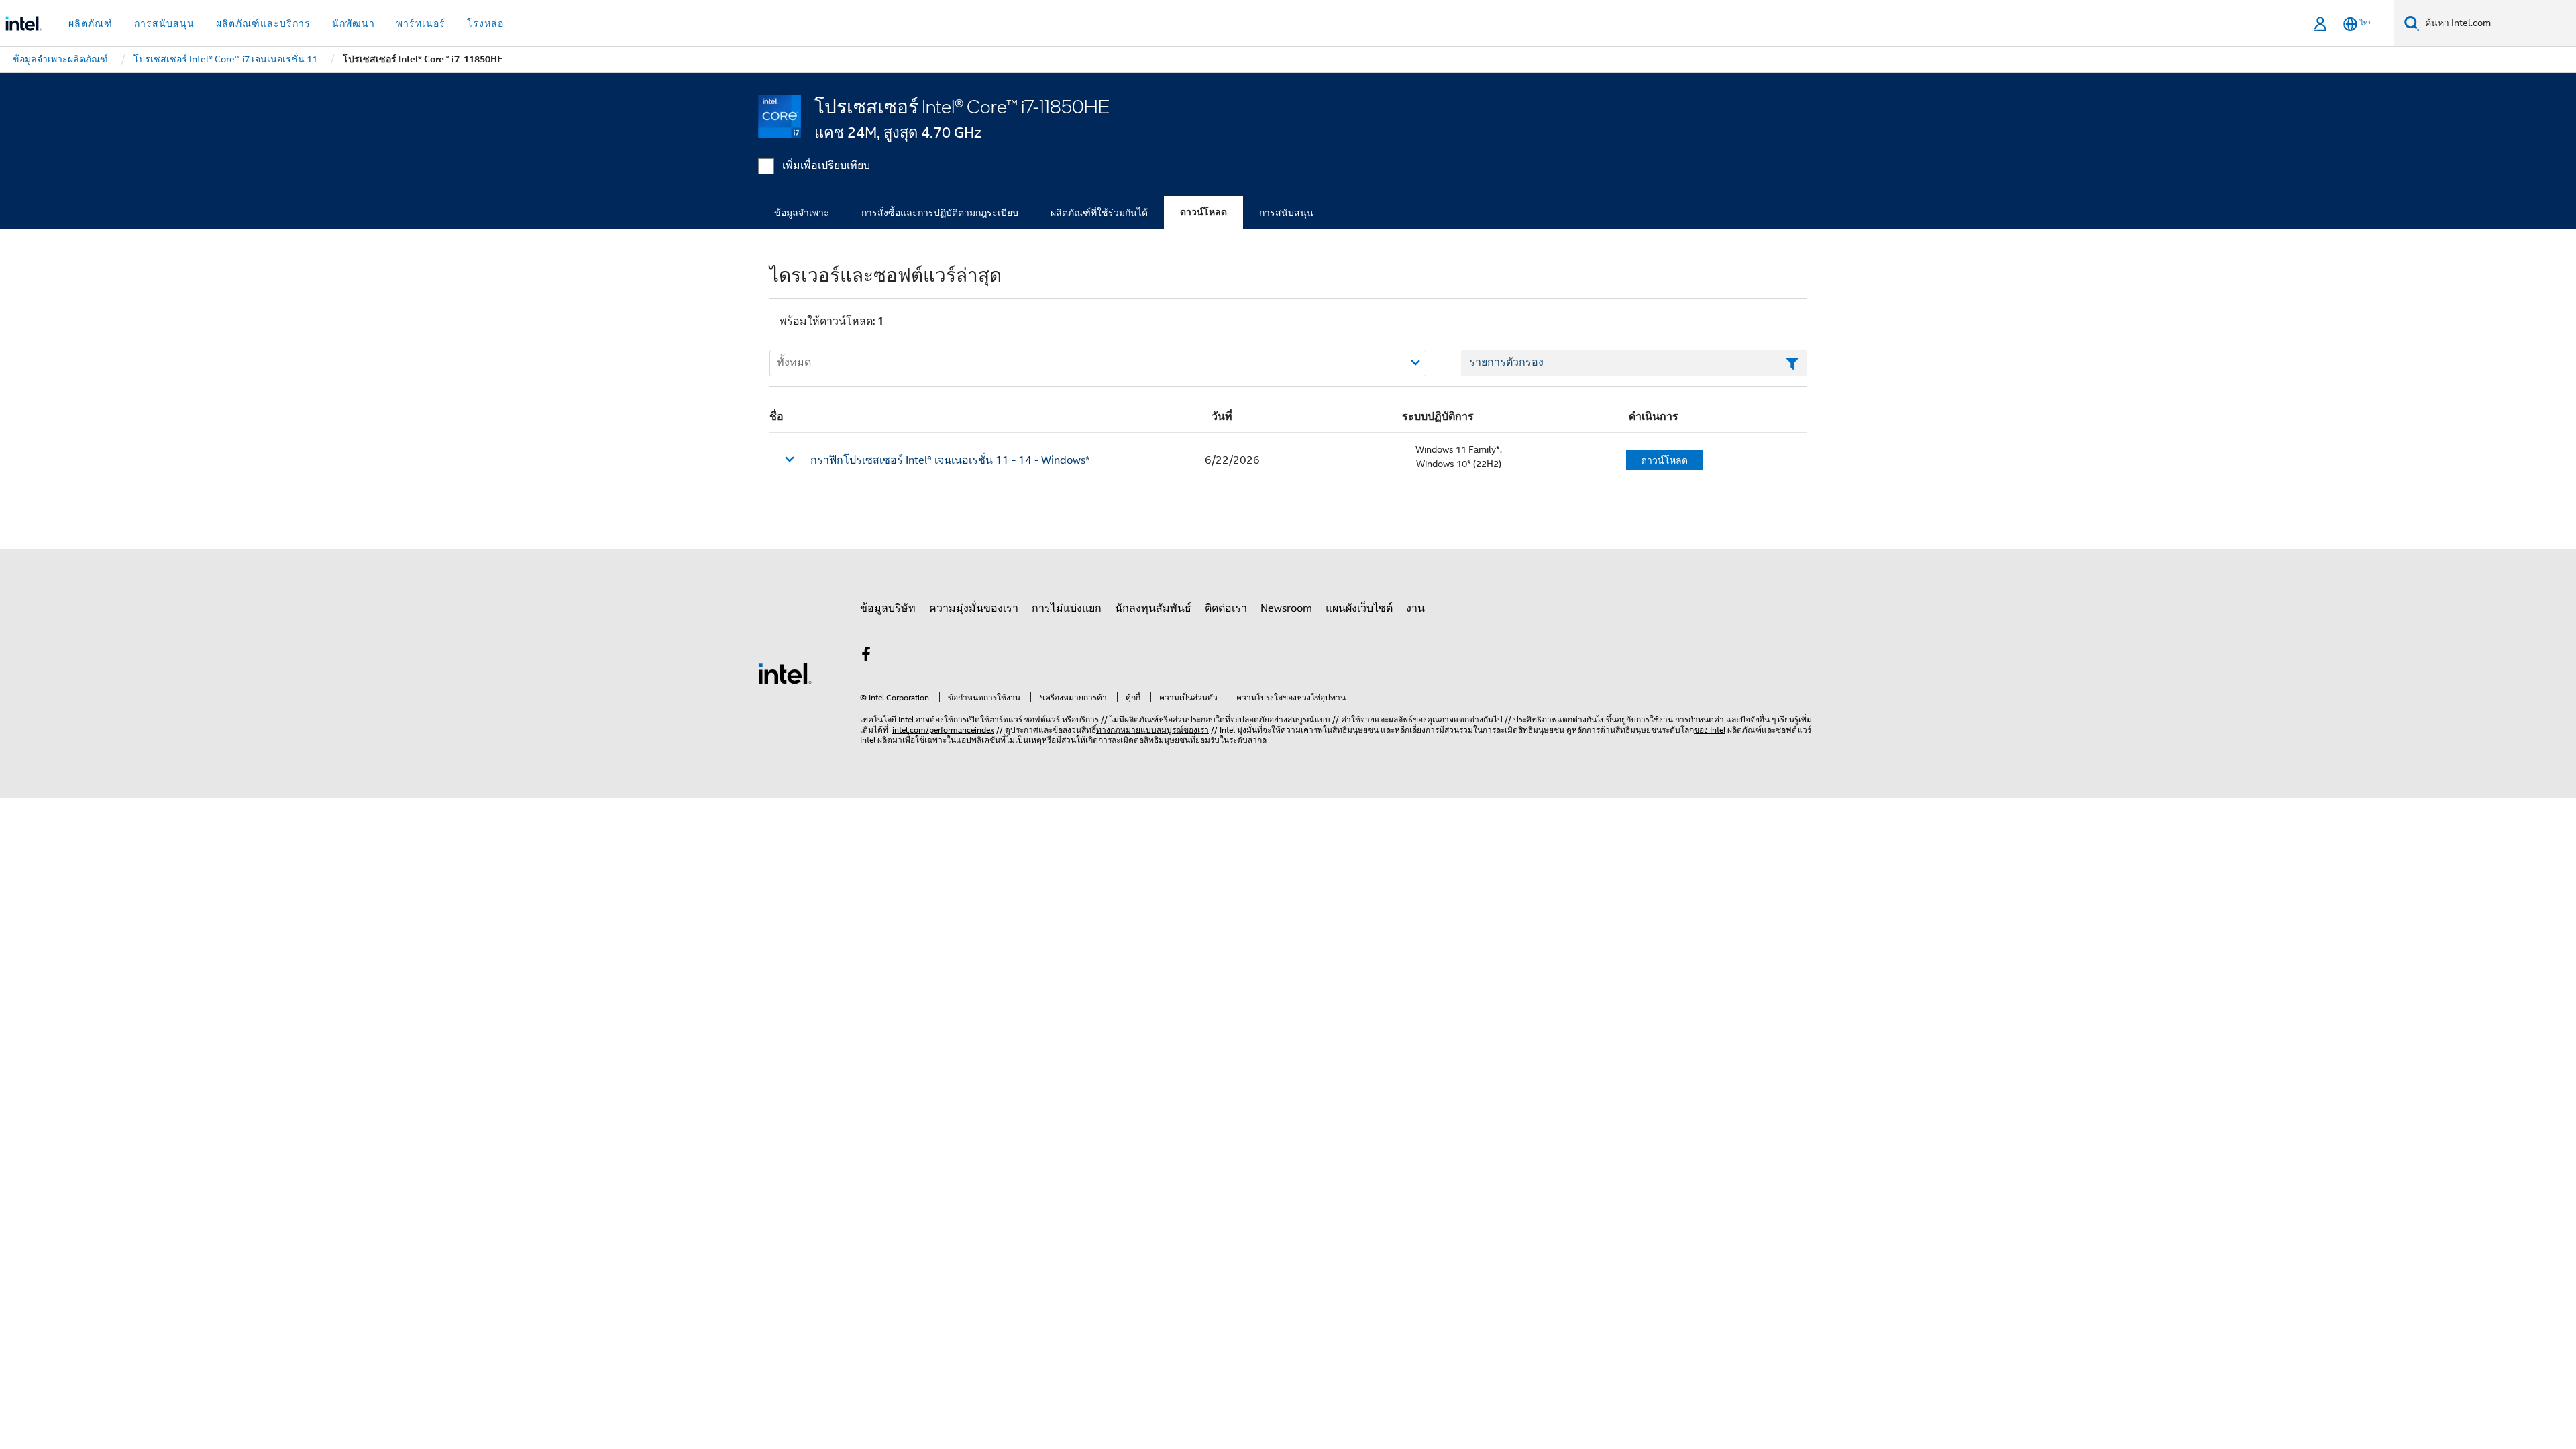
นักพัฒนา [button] (354, 23)
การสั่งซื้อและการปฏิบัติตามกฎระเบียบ (940, 213)
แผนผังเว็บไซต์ (1359, 608)
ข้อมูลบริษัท (888, 608)
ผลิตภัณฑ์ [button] (91, 23)
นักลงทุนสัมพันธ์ (1153, 608)
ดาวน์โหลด (1203, 212)
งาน (1415, 608)
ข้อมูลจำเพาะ (802, 213)
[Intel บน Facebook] (866, 657)
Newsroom (1286, 608)
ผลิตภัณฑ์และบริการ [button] (263, 23)
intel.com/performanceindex (943, 730)
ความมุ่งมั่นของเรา (974, 608)
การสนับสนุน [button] (164, 23)
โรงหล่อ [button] (485, 23)
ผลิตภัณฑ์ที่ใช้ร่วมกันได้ (1099, 213)
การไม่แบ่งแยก (1067, 608)
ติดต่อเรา (1226, 608)
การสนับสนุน (1286, 213)
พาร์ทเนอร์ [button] (421, 23)
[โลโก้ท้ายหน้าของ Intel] (785, 673)
